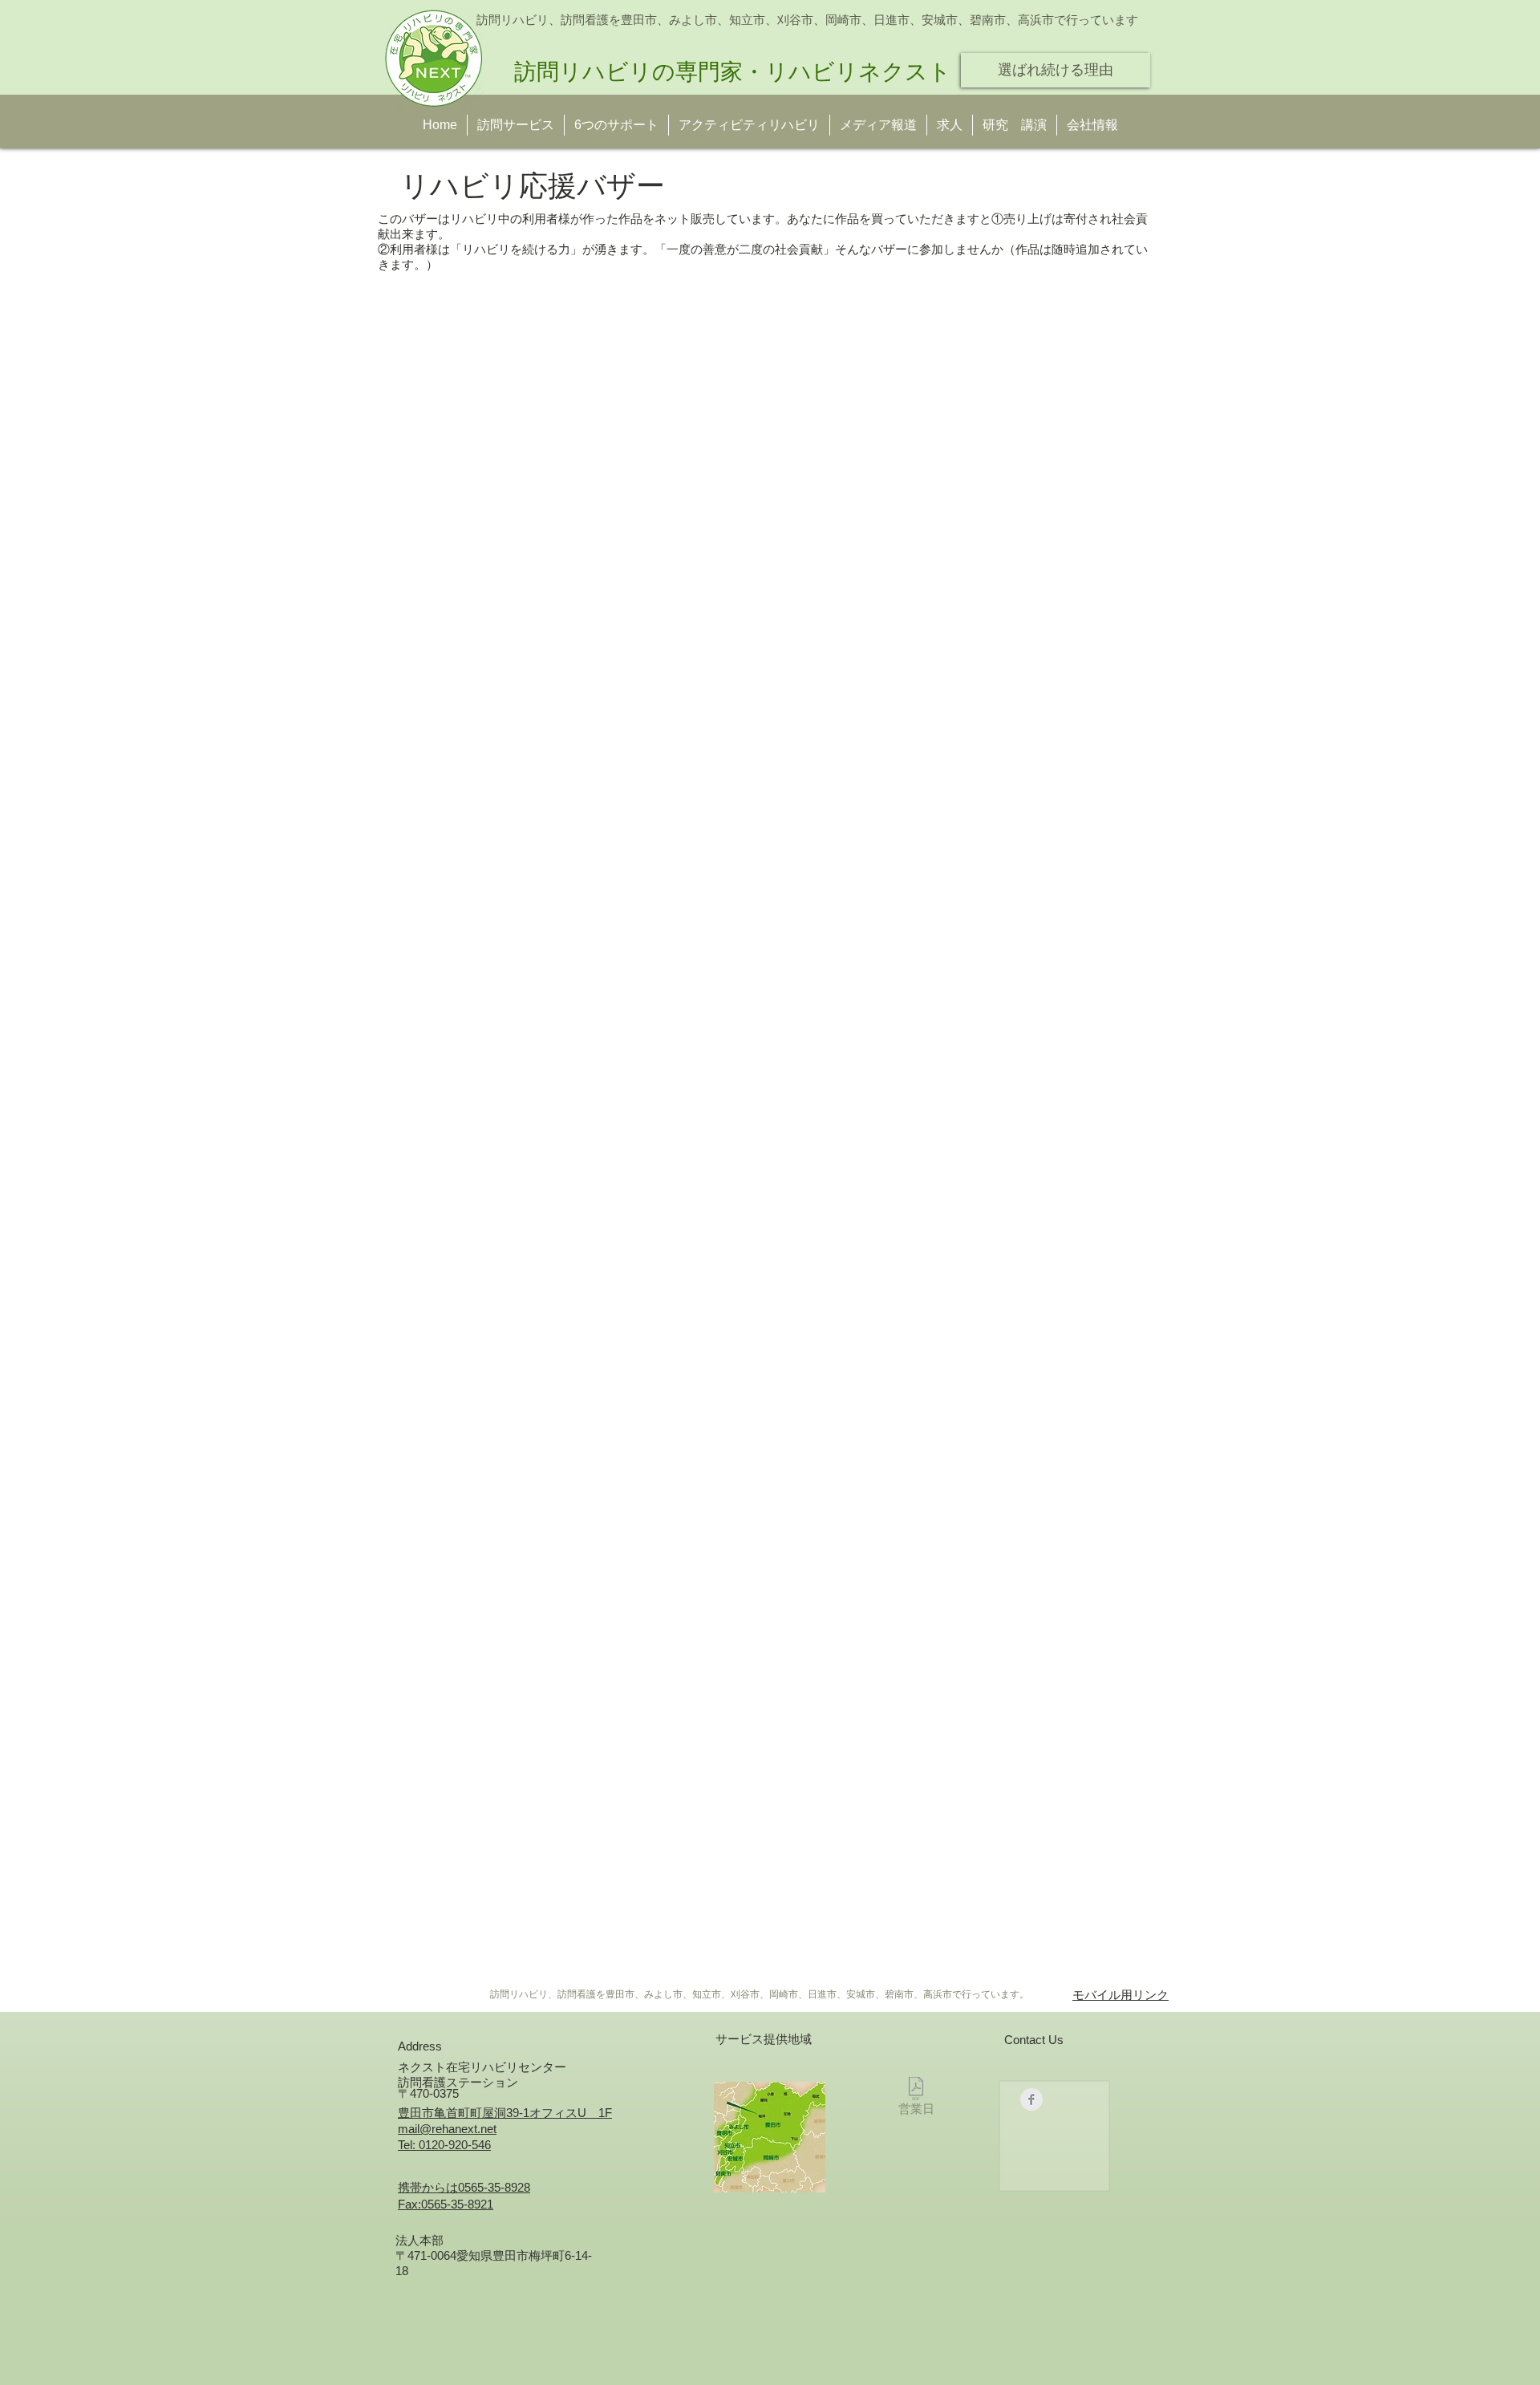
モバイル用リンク (1121, 1995)
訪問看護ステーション (458, 2082)
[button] (1015, 125)
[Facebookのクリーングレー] (1031, 2099)
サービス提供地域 (764, 2039)
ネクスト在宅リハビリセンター (482, 2067)
